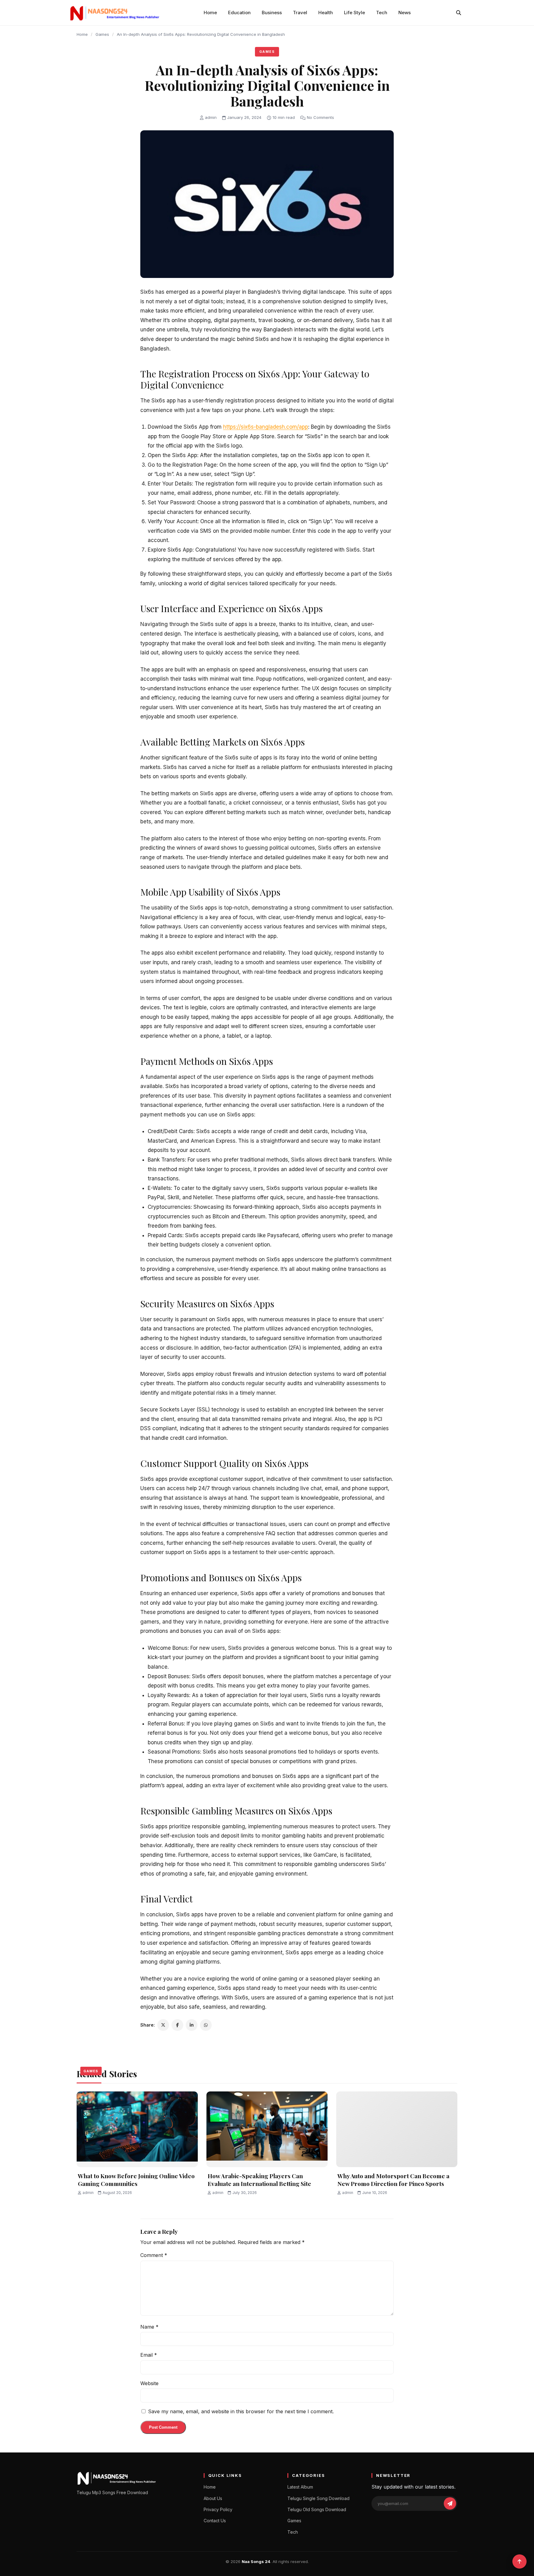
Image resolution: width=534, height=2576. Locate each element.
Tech (382, 13)
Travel (300, 13)
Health (326, 13)
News (405, 13)
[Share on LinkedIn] (192, 2025)
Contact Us (215, 2521)
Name (149, 2327)
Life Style (354, 13)
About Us (213, 2498)
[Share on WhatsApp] (206, 2025)
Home (210, 13)
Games (102, 34)
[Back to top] (519, 2561)
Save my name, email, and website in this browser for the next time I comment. (241, 2411)
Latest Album (300, 2487)
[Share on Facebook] (177, 2025)
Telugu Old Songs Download (317, 2509)
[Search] (459, 13)
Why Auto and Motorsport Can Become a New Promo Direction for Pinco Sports (393, 2180)
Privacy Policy (218, 2509)
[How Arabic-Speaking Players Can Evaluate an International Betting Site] (267, 2129)
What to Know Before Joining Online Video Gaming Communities (136, 2180)
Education (239, 13)
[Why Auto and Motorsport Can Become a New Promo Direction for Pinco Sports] (397, 2129)
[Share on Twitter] (163, 2025)
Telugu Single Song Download (318, 2498)
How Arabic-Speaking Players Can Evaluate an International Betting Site (259, 2180)
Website (149, 2383)
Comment (154, 2255)
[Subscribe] (450, 2503)
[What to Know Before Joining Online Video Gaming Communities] (137, 2129)
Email (149, 2355)
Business (272, 13)
